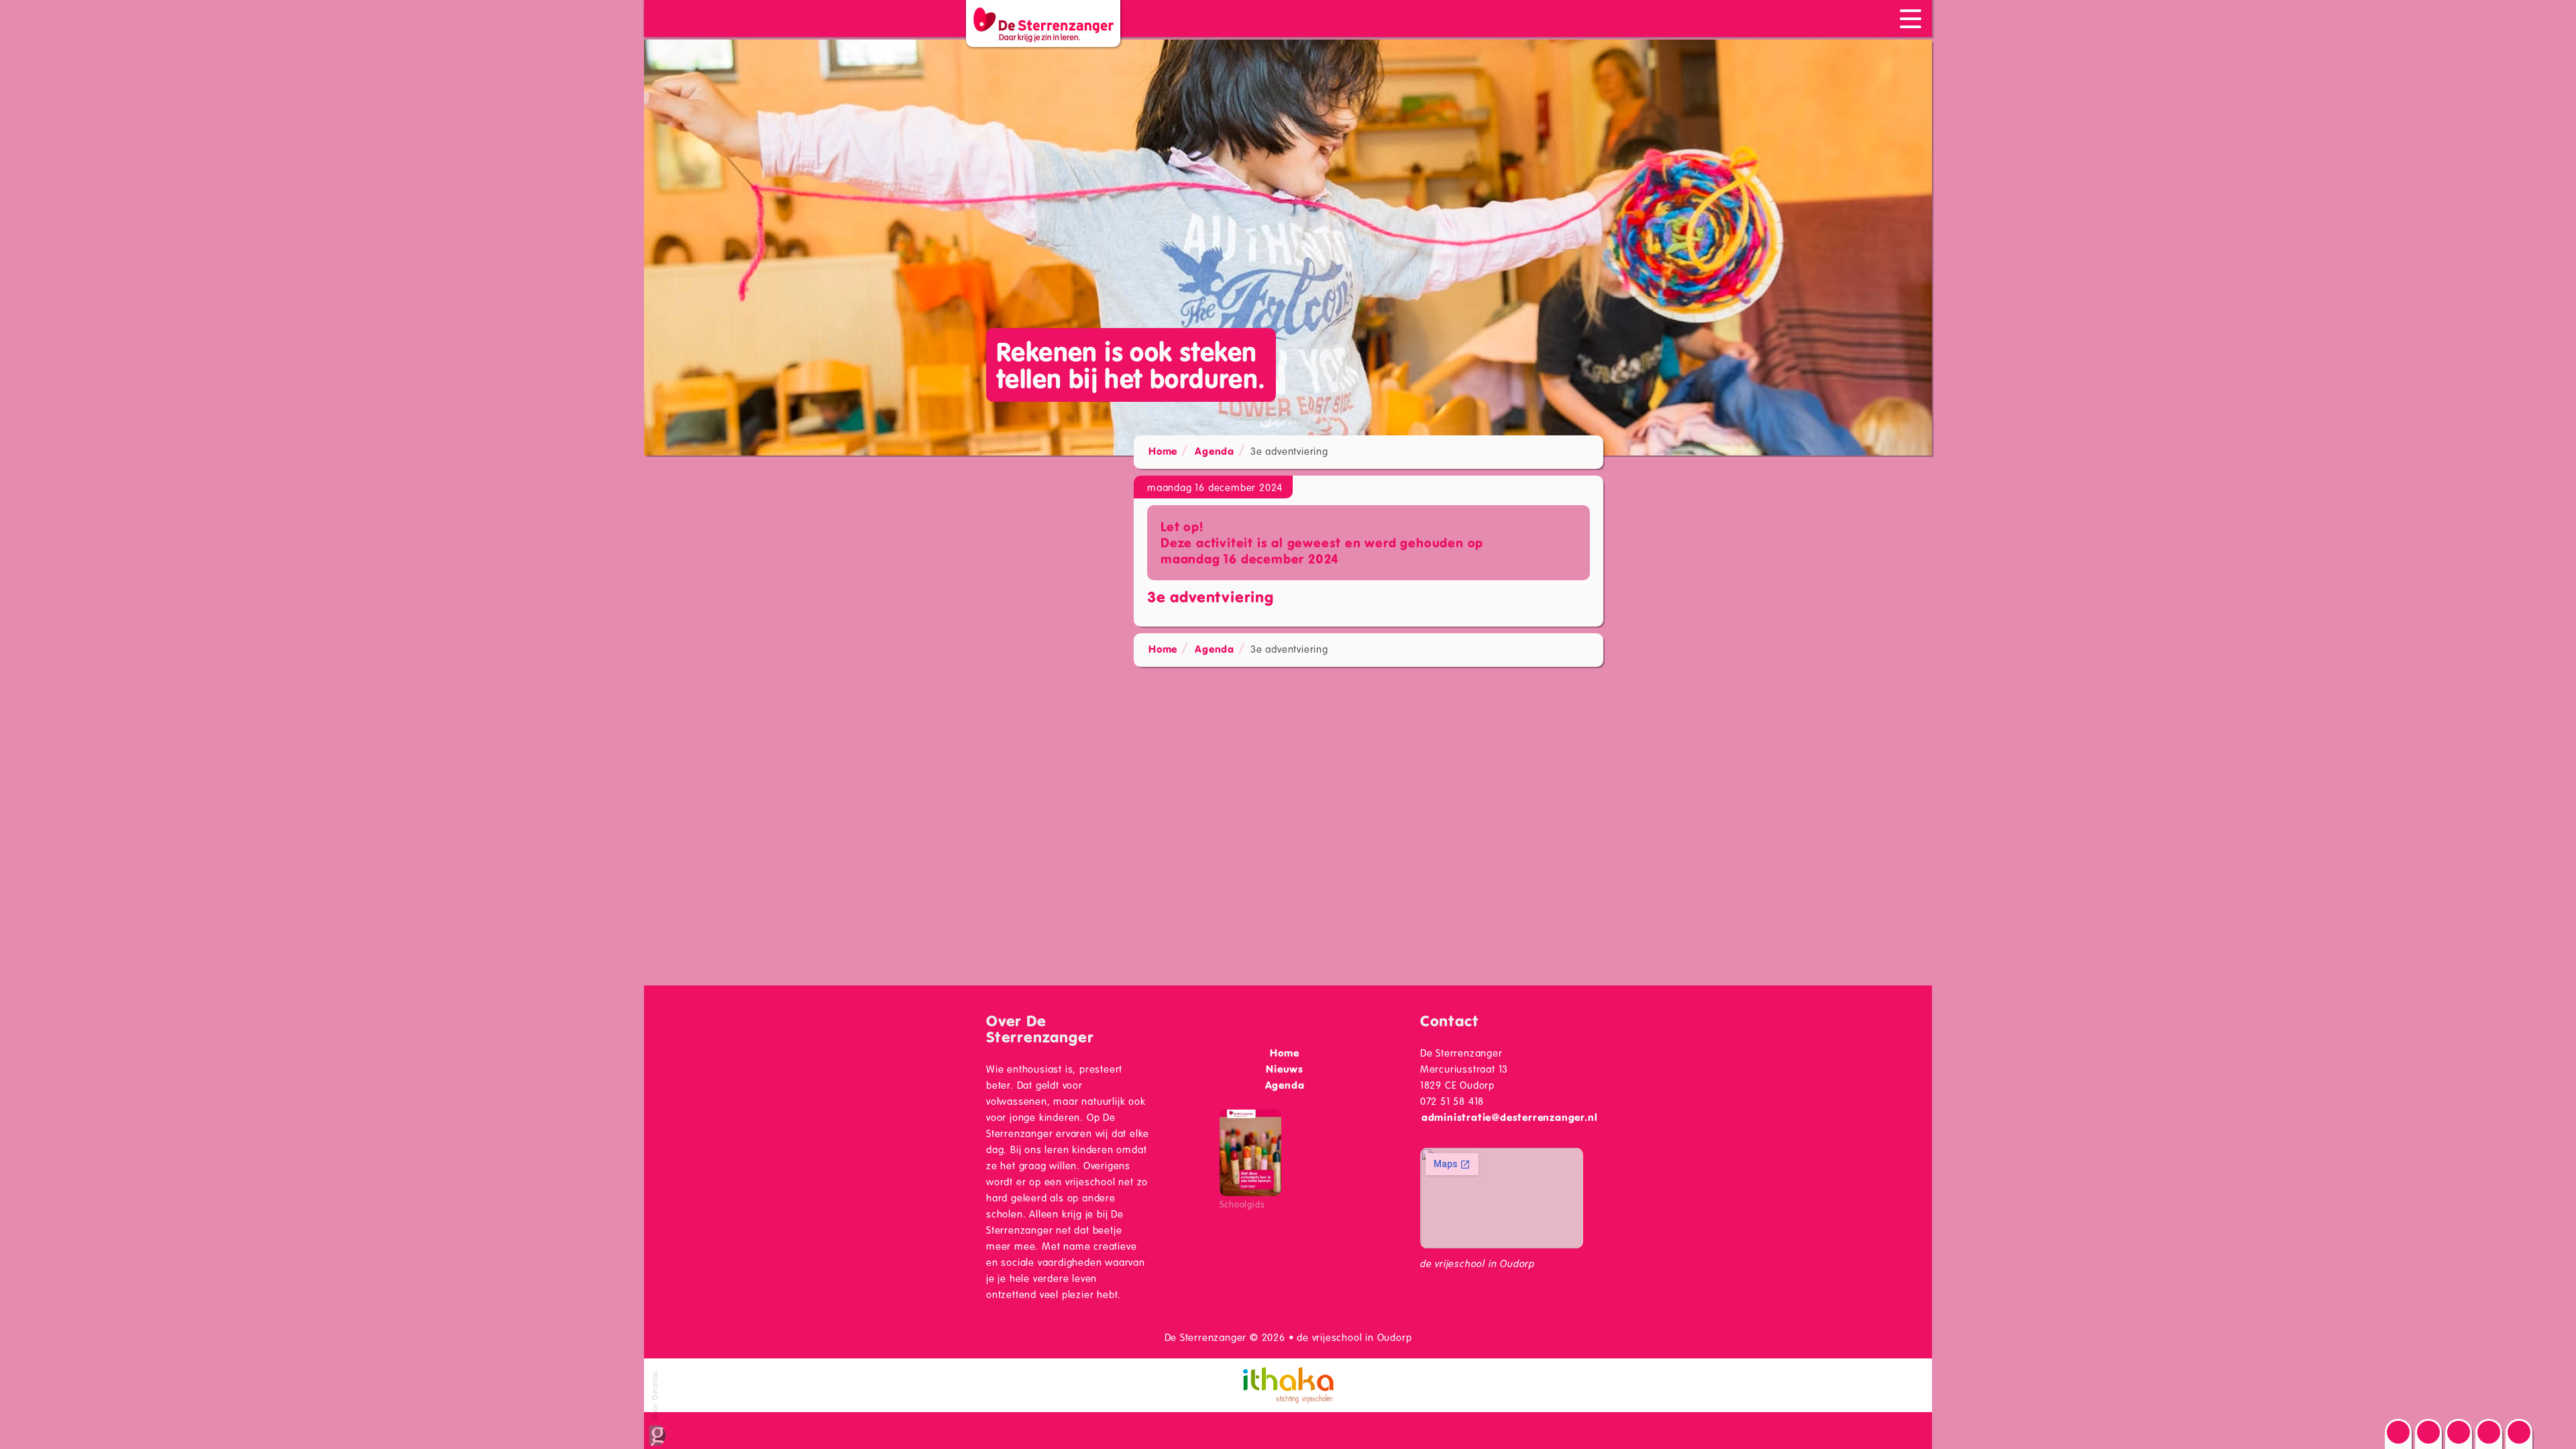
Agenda (1215, 451)
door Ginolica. (654, 1395)
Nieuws (1285, 1069)
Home (1163, 451)
